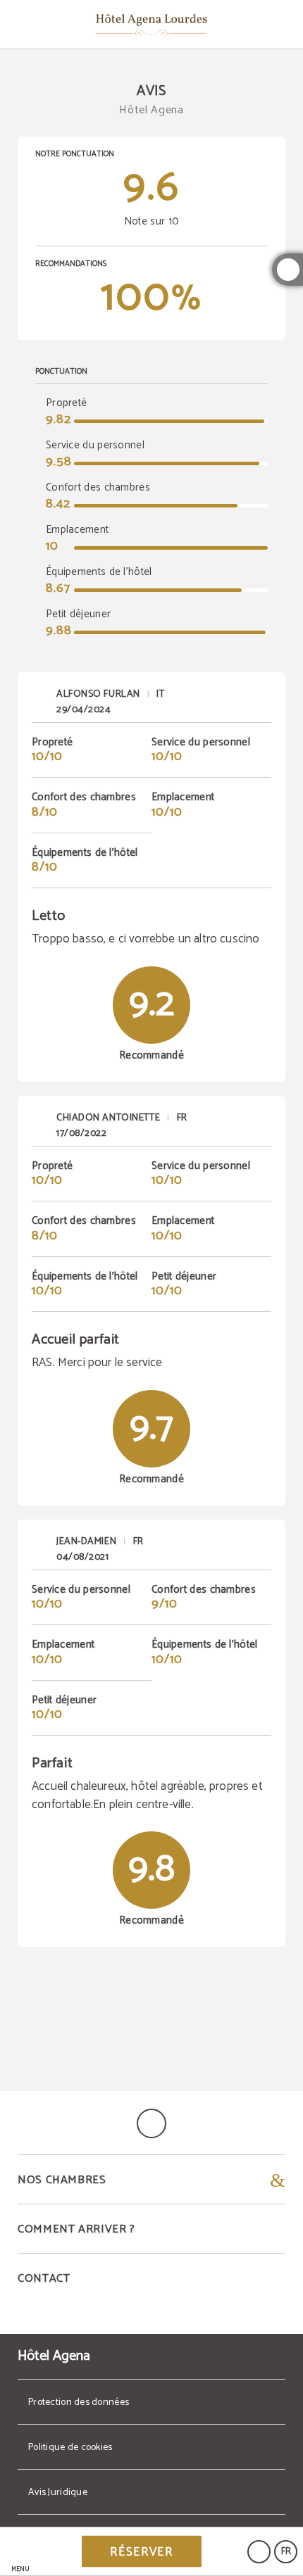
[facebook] (288, 270)
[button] (20, 2552)
